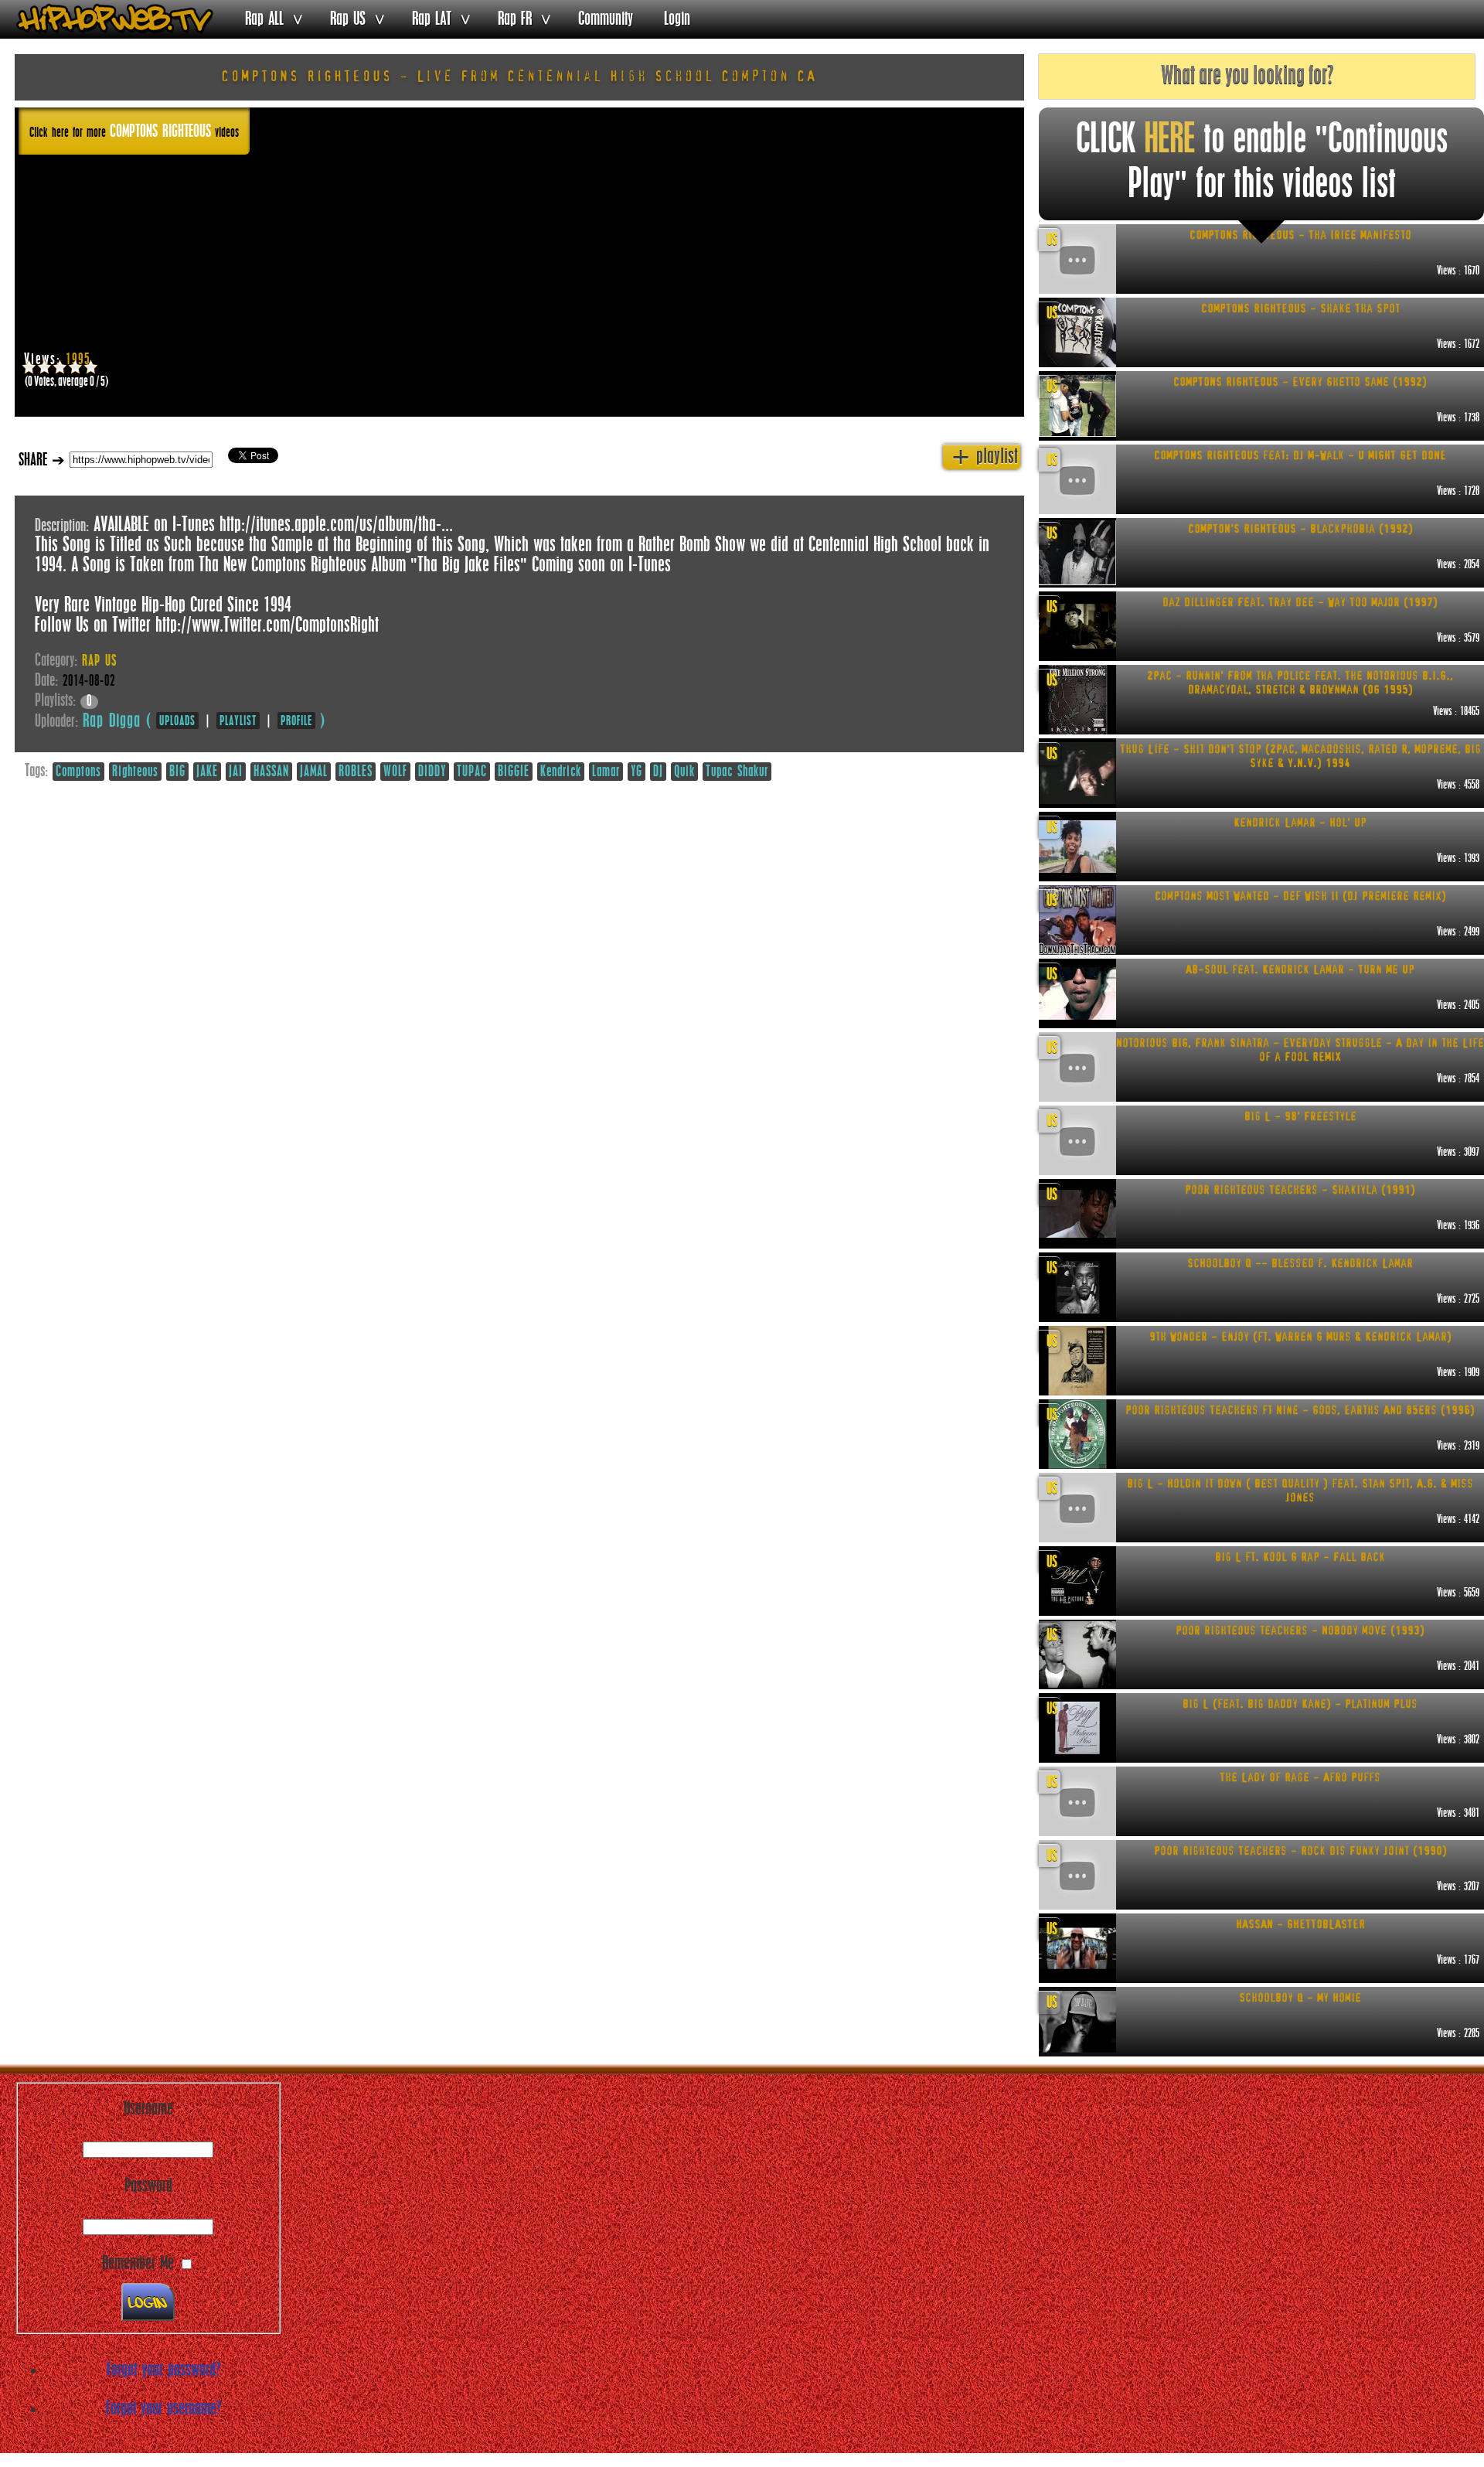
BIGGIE (514, 772)
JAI (236, 772)
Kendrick (561, 772)
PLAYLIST (238, 721)
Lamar (606, 772)
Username (148, 2109)
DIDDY (432, 772)
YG (636, 772)
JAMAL (314, 772)
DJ (658, 772)
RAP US (99, 662)
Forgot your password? (163, 2370)
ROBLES (356, 772)
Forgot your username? (163, 2409)
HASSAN (271, 772)
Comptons (78, 772)
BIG (177, 772)
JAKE (207, 772)
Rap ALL (264, 19)
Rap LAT (432, 19)
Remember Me (138, 2264)
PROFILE (296, 721)
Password (148, 2186)
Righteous (135, 772)
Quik (684, 772)
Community (606, 19)
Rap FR (515, 19)
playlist (985, 457)
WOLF (395, 772)
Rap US (348, 19)
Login (677, 19)
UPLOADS (177, 721)
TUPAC (472, 772)
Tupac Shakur (737, 772)
